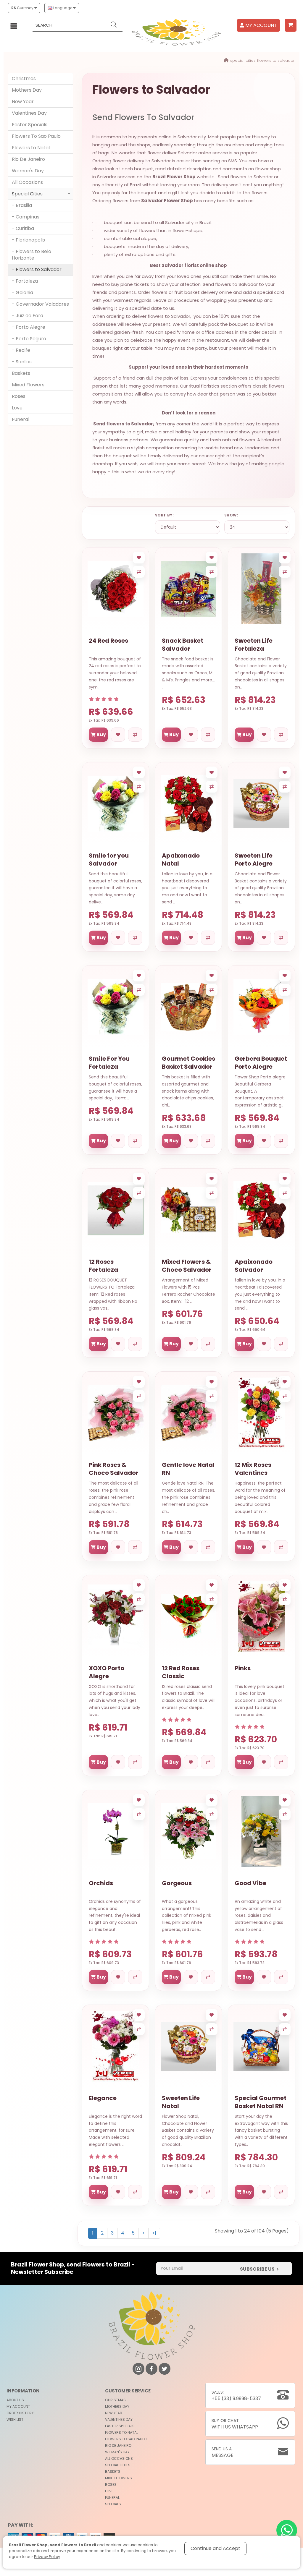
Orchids (101, 1883)
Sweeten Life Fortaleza (254, 645)
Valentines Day (29, 113)
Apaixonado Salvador (254, 1266)
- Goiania (22, 293)
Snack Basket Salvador (183, 645)
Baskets (21, 373)
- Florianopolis (28, 240)
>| (154, 2233)
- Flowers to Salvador (37, 269)
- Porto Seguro (29, 339)
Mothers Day (27, 90)
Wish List (15, 2419)
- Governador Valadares (40, 304)
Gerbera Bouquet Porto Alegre (261, 1063)
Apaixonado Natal (181, 860)
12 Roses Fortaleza (103, 1266)
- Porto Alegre (29, 327)
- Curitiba (23, 228)
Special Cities (243, 60)
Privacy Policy (47, 2557)
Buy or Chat (235, 2424)
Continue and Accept (215, 2548)
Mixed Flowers (28, 385)
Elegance (103, 2098)
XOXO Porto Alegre (107, 1672)
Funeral (21, 419)
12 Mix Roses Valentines (253, 1469)
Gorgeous (177, 1883)
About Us (15, 2400)
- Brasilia (22, 205)
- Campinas (26, 217)
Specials (113, 2504)
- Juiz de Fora (28, 316)
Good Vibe (250, 1883)
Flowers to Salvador (276, 60)
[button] (291, 25)
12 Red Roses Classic (181, 1672)
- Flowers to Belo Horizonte (32, 255)
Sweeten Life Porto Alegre (254, 860)
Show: (231, 515)
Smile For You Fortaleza (109, 1063)
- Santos (22, 362)
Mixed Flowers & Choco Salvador (187, 1266)
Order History (20, 2413)
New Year (23, 102)
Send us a (223, 2452)
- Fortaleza (25, 281)
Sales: (236, 2396)
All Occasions (27, 182)
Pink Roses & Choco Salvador (114, 1469)
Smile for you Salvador (109, 860)
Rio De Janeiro (28, 159)
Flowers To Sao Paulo (36, 136)
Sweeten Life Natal (181, 2102)
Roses (19, 396)
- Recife (21, 350)
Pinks (243, 1668)
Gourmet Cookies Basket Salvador (188, 1063)
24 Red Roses (108, 641)
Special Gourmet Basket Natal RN (261, 2102)
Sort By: (164, 515)
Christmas (24, 78)
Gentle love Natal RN (188, 1469)
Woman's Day (28, 171)
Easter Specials (30, 125)
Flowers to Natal (31, 148)
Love (17, 408)
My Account (18, 2406)
